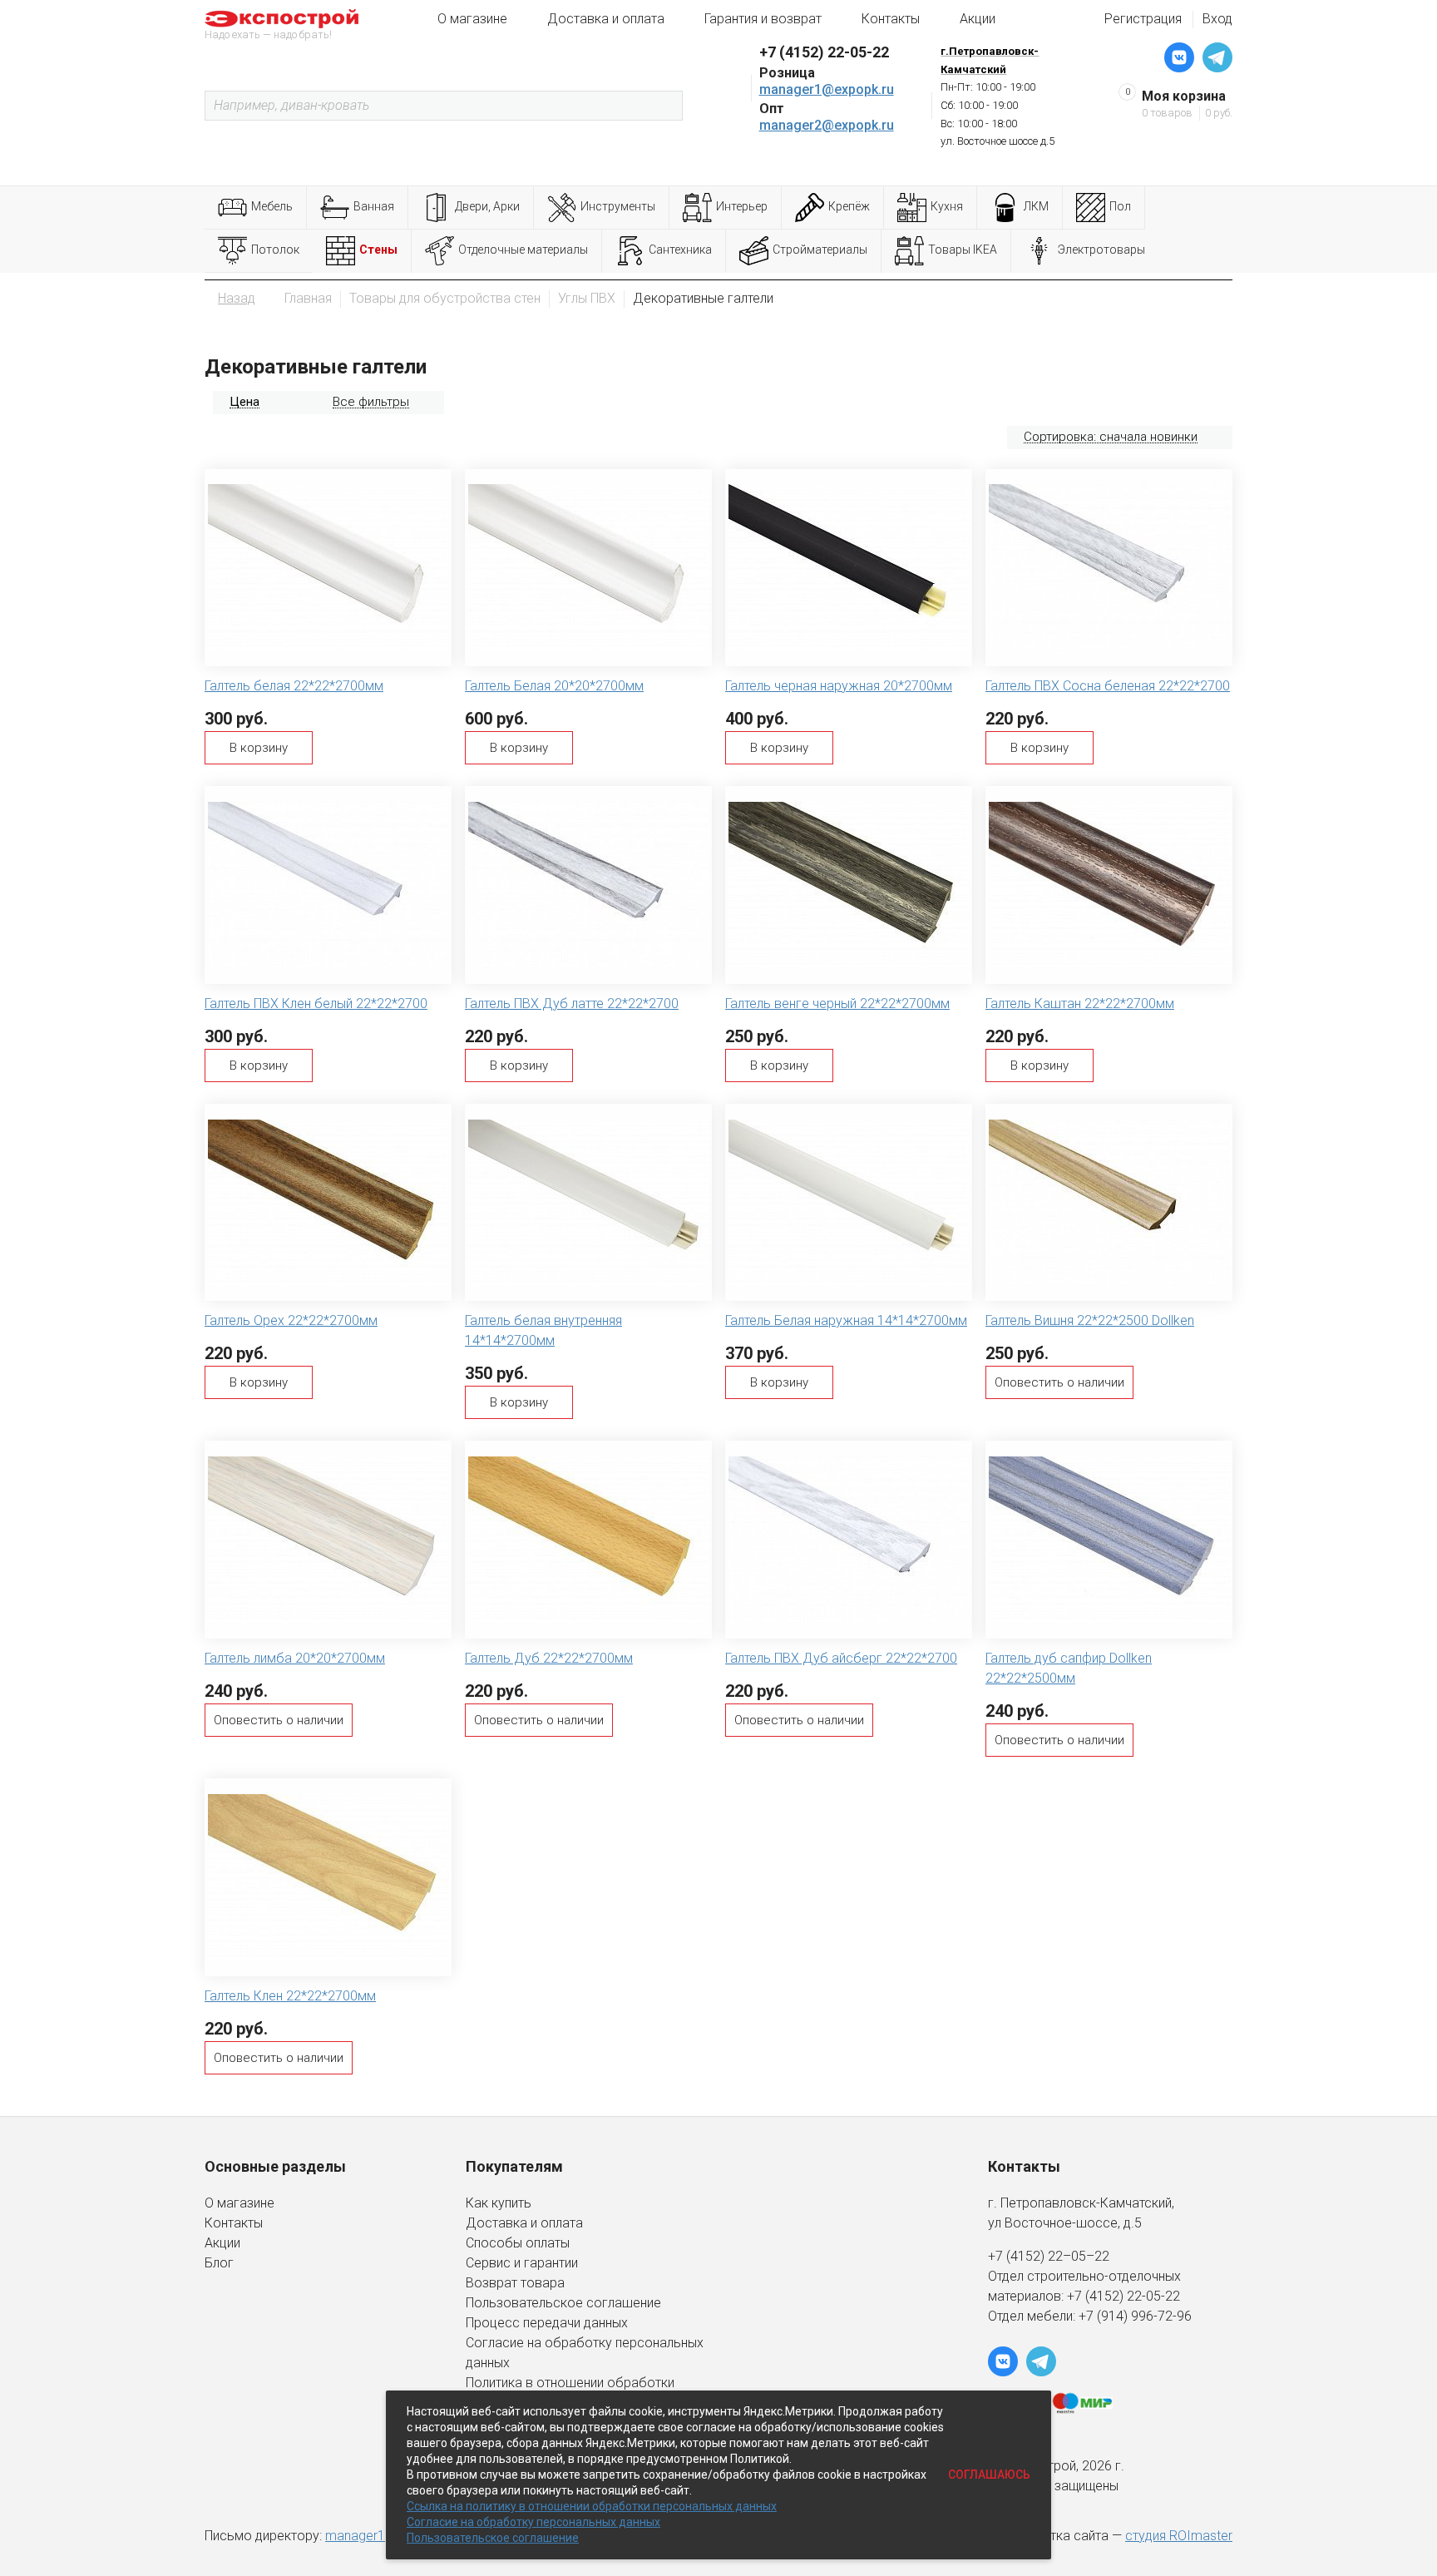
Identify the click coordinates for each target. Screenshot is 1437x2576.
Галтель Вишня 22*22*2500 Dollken (1090, 1320)
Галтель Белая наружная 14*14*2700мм (846, 1320)
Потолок (275, 250)
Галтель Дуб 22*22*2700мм (549, 1658)
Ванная (374, 206)
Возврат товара (515, 2283)
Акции (978, 19)
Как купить (499, 2203)
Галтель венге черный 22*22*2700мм (837, 1004)
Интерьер (742, 206)
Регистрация (1143, 19)
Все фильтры (371, 402)
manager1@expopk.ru (827, 89)
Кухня (947, 206)
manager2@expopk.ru (827, 125)
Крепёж (849, 206)
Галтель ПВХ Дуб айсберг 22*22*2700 (841, 1658)
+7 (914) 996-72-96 (1135, 2316)
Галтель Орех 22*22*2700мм (291, 1320)
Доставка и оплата (606, 19)
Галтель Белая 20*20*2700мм (554, 686)
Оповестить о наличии (1059, 1382)
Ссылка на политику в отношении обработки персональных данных (592, 2506)
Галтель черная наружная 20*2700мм (839, 686)
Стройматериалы (820, 250)
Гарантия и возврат (763, 19)
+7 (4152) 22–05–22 (1049, 2256)
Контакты (891, 19)
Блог (219, 2263)
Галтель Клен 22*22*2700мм (290, 1996)
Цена (244, 402)
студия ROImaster (1179, 2536)
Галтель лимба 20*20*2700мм (295, 1658)
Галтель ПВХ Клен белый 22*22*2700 (316, 1004)
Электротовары (1101, 250)
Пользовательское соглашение (563, 2303)
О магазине (472, 19)
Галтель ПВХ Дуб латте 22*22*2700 (572, 1004)
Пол (1120, 206)
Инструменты (618, 206)
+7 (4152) (1097, 2296)
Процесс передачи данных (547, 2323)
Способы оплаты (518, 2243)
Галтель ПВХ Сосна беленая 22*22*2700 (1108, 686)
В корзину (259, 748)
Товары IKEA (963, 250)
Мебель (272, 206)
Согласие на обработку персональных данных (533, 2522)
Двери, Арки (487, 206)
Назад (237, 298)
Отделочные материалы (523, 250)
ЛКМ (1036, 206)
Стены (378, 250)
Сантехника (680, 250)
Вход (1217, 19)
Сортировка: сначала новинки (1111, 437)
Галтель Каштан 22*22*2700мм (1080, 1004)
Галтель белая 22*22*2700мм (294, 686)
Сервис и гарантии (522, 2263)
